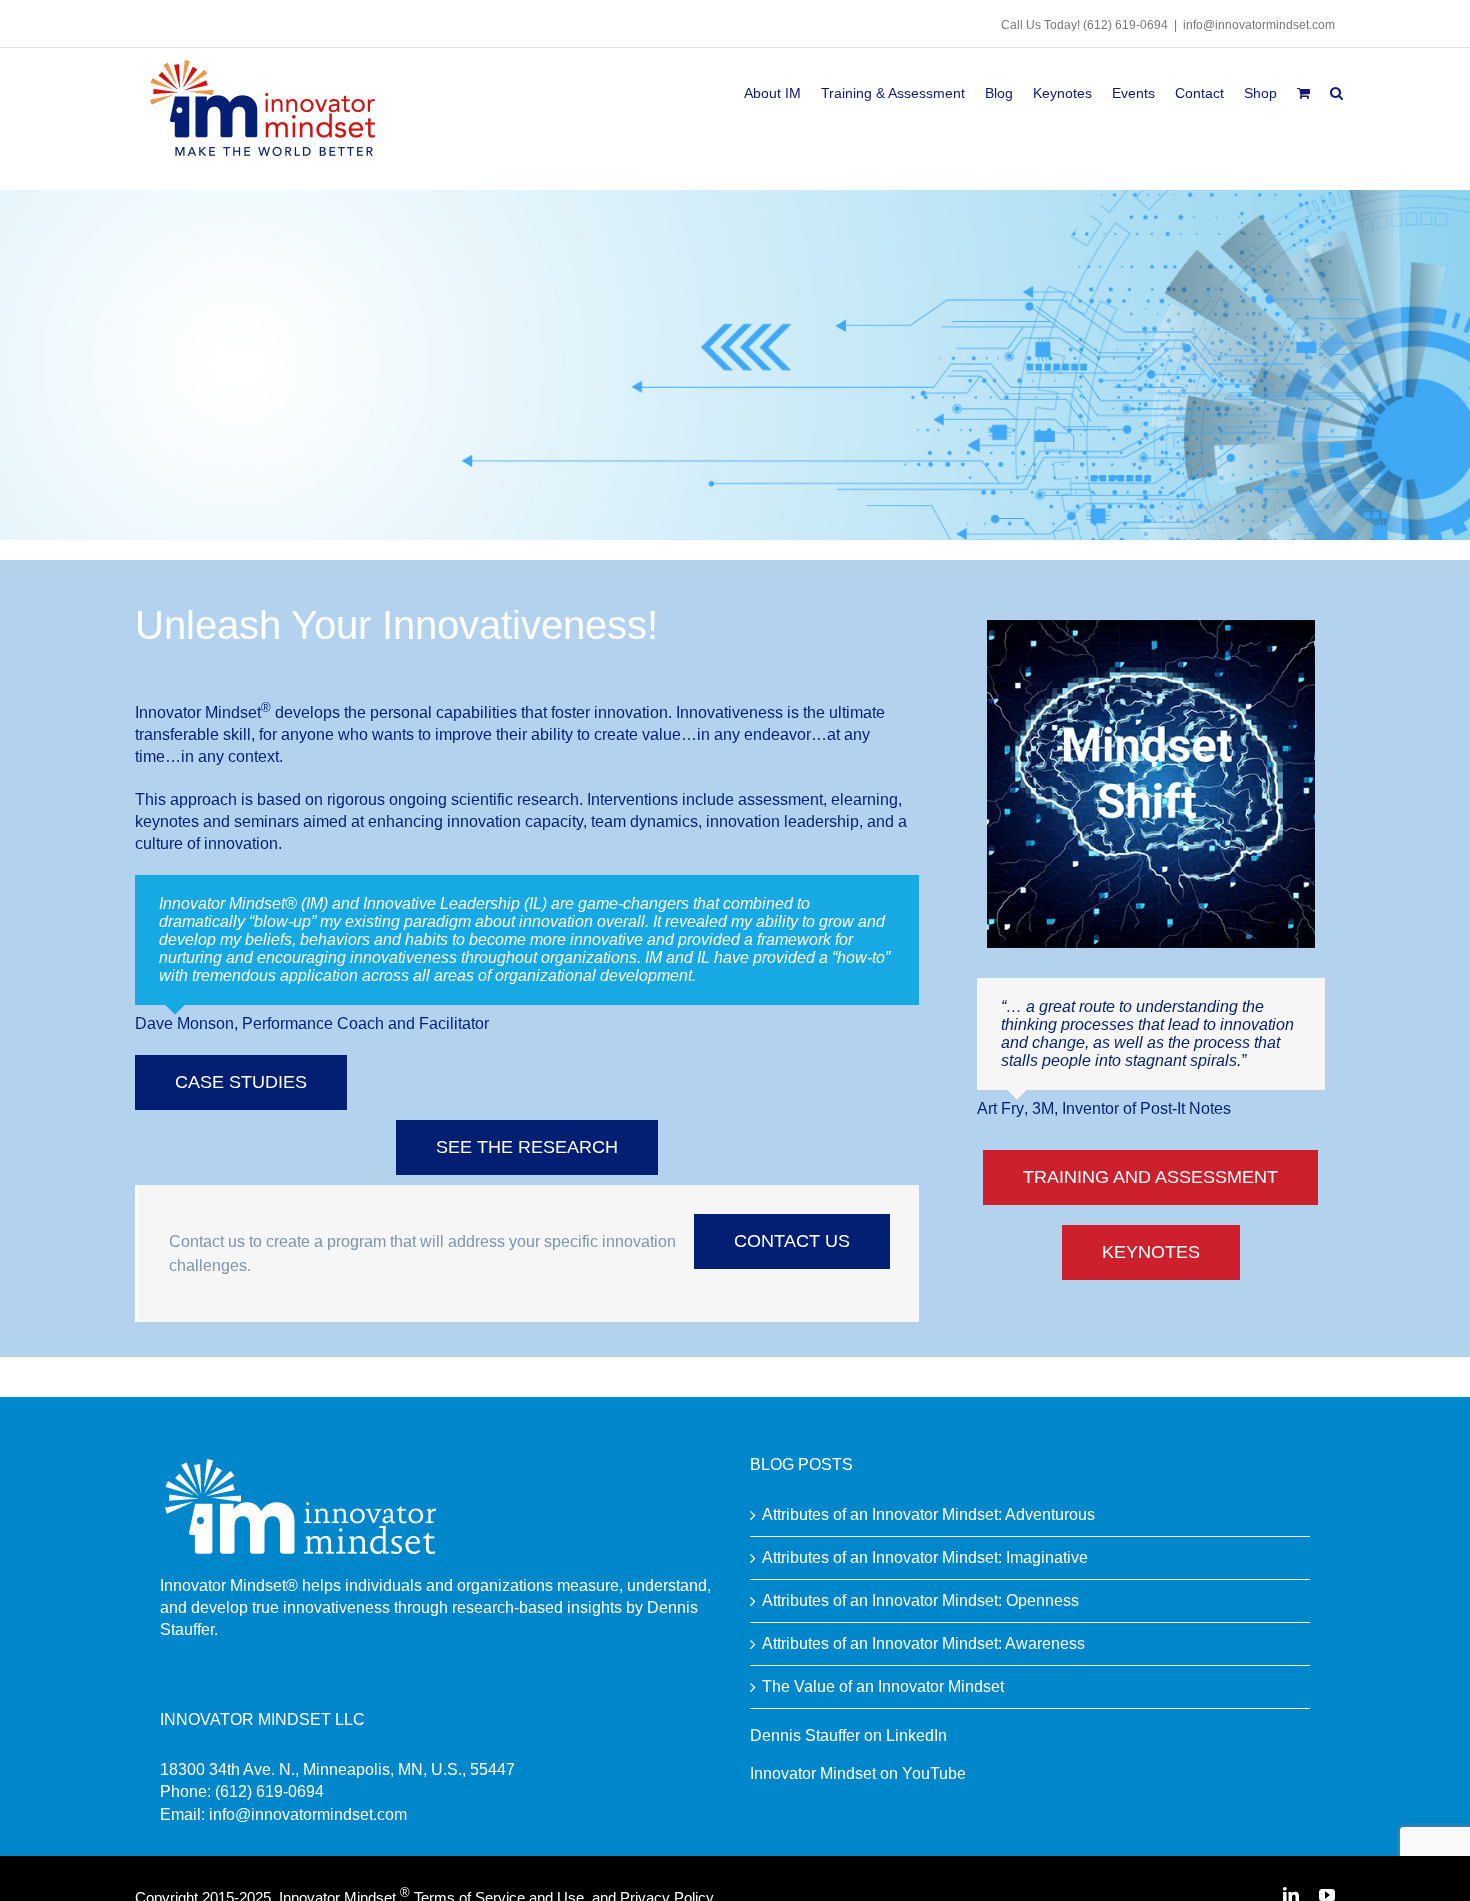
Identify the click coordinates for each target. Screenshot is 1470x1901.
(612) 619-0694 (1125, 25)
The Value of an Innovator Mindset (883, 1686)
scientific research (515, 799)
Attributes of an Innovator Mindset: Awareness (923, 1643)
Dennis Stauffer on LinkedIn (848, 1735)
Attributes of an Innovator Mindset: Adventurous (928, 1514)
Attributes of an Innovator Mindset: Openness (920, 1600)
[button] (1336, 89)
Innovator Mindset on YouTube (858, 1773)
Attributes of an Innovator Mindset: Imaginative (925, 1557)
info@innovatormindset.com (1259, 25)
